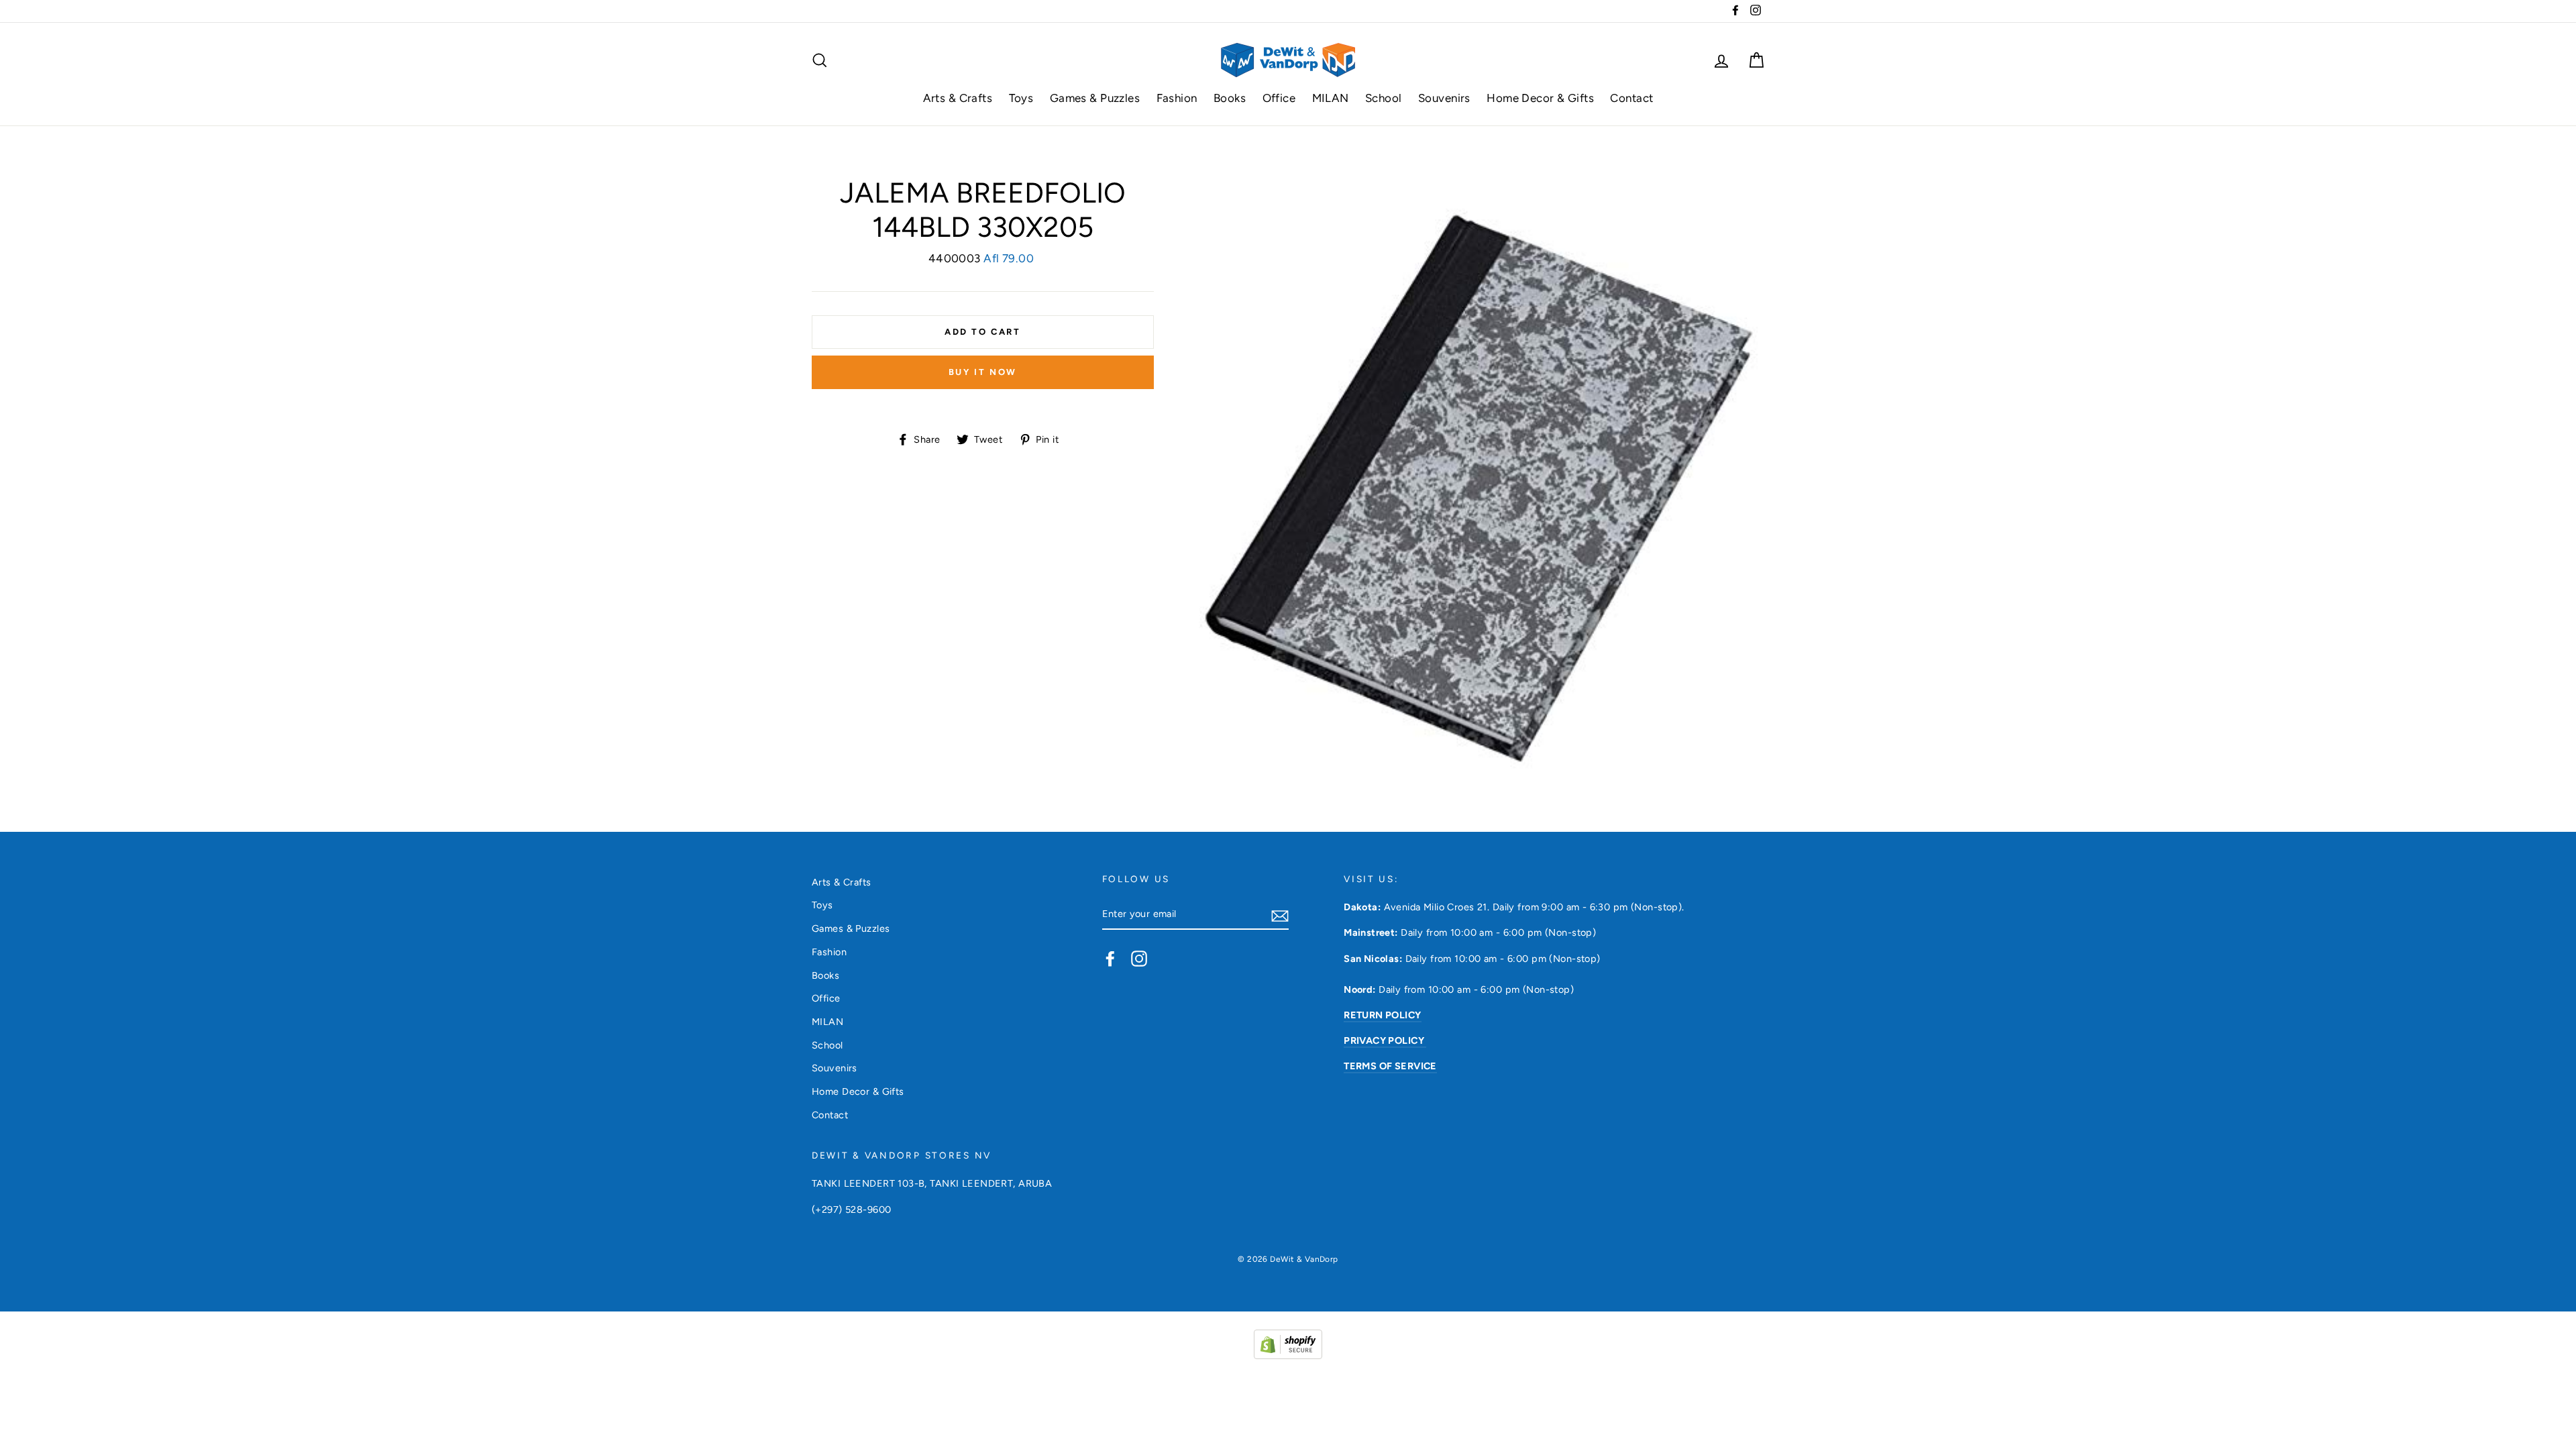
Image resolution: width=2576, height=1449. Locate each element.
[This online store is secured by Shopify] (1288, 1355)
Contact (1631, 98)
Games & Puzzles (1095, 98)
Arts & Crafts (958, 98)
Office (1279, 98)
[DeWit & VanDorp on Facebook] (1110, 958)
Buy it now (983, 372)
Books (1230, 98)
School (1384, 98)
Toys (1021, 98)
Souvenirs (1444, 98)
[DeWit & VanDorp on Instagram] (1139, 958)
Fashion (1177, 98)
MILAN (1331, 98)
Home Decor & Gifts (1540, 98)
